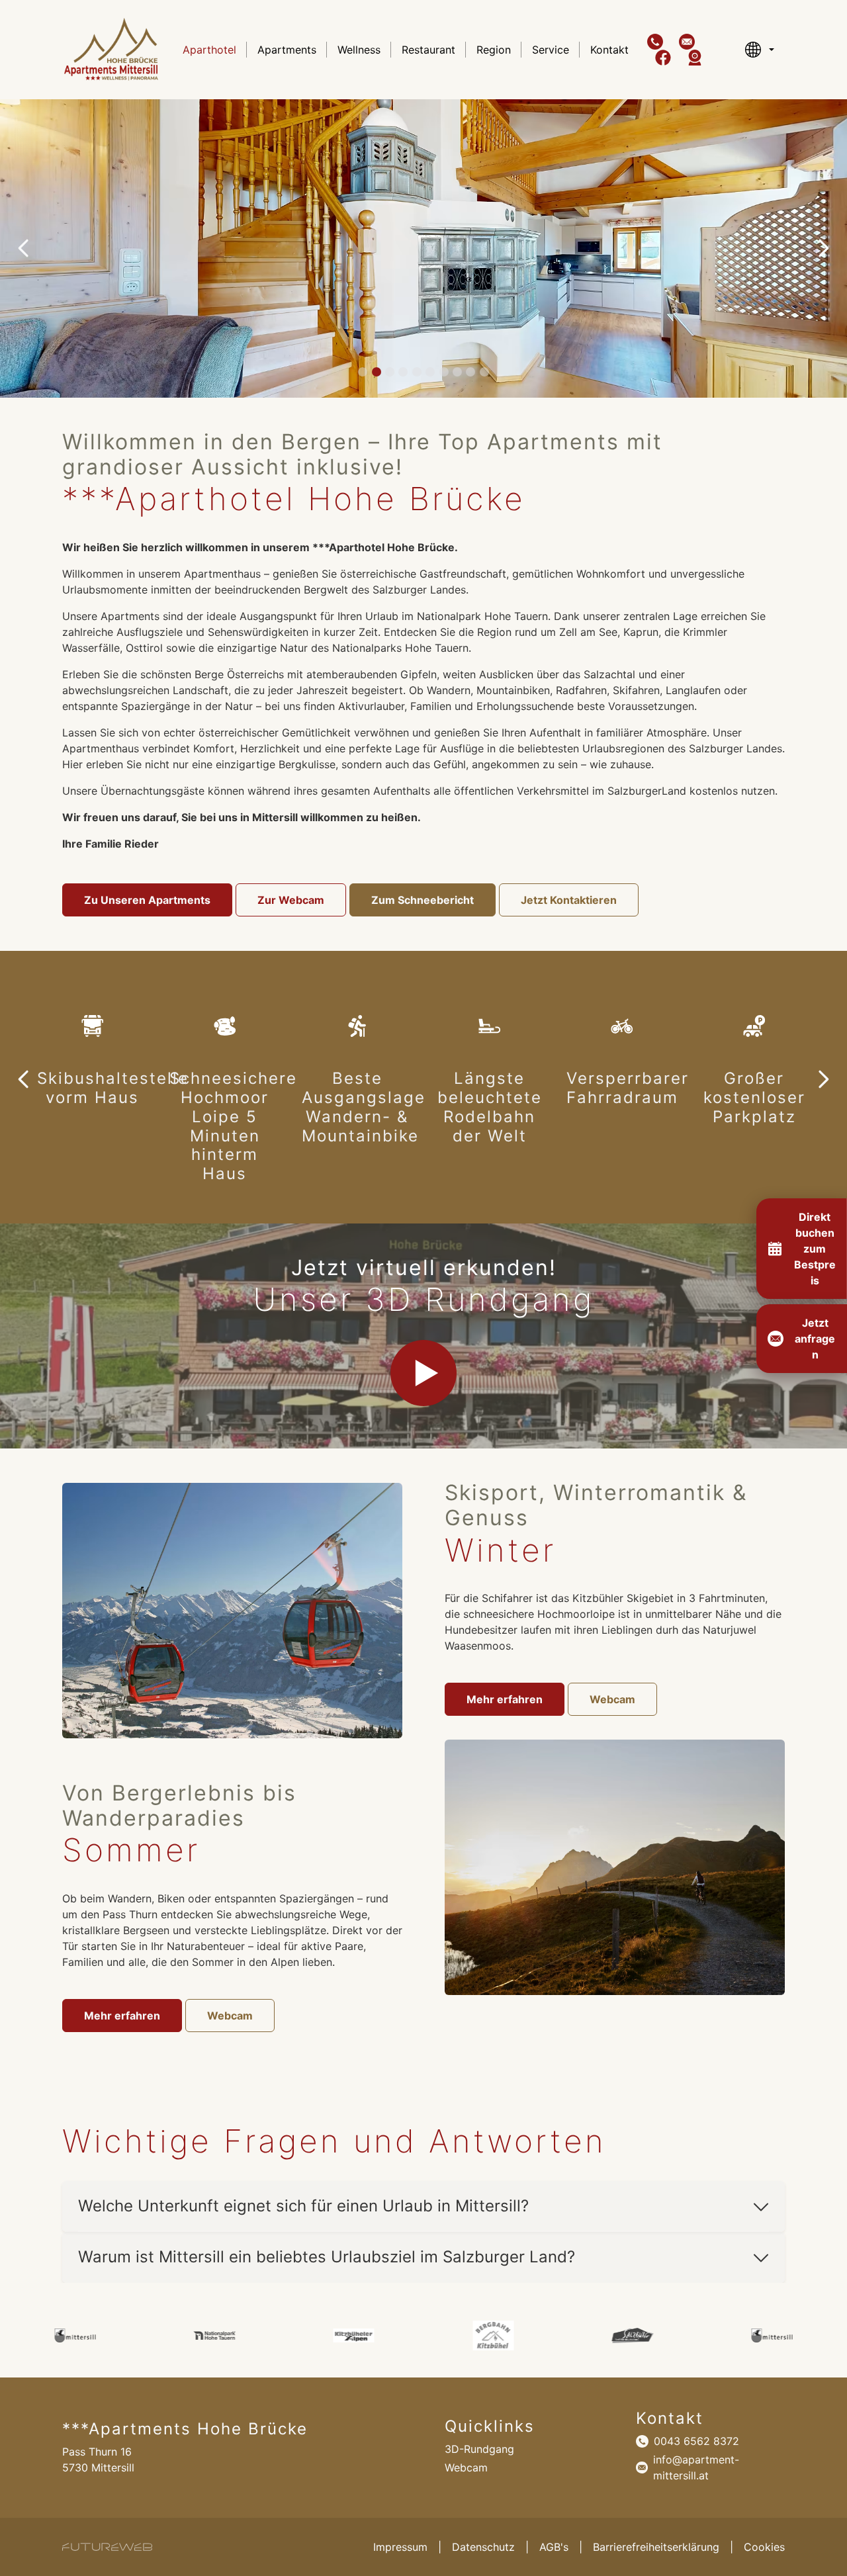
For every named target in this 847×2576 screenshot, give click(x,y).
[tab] (363, 372)
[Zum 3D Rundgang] (423, 1373)
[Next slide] (823, 248)
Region (494, 50)
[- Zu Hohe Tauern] (75, 2335)
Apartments (287, 50)
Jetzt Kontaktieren (569, 900)
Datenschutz (483, 2547)
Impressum (400, 2547)
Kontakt (609, 50)
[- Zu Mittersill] (633, 2335)
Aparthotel (209, 50)
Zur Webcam (291, 900)
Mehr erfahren (122, 2016)
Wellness (359, 50)
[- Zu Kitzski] (354, 2335)
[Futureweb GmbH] (107, 2547)
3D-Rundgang (479, 2449)
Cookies (764, 2547)
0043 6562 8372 (696, 2441)
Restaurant (428, 50)
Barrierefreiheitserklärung (656, 2547)
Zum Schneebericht (423, 900)
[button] (655, 42)
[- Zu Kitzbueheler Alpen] (215, 2335)
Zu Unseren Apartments (147, 900)
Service (551, 50)
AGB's (554, 2547)
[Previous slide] (24, 248)
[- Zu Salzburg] (493, 2335)
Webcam (230, 2016)
